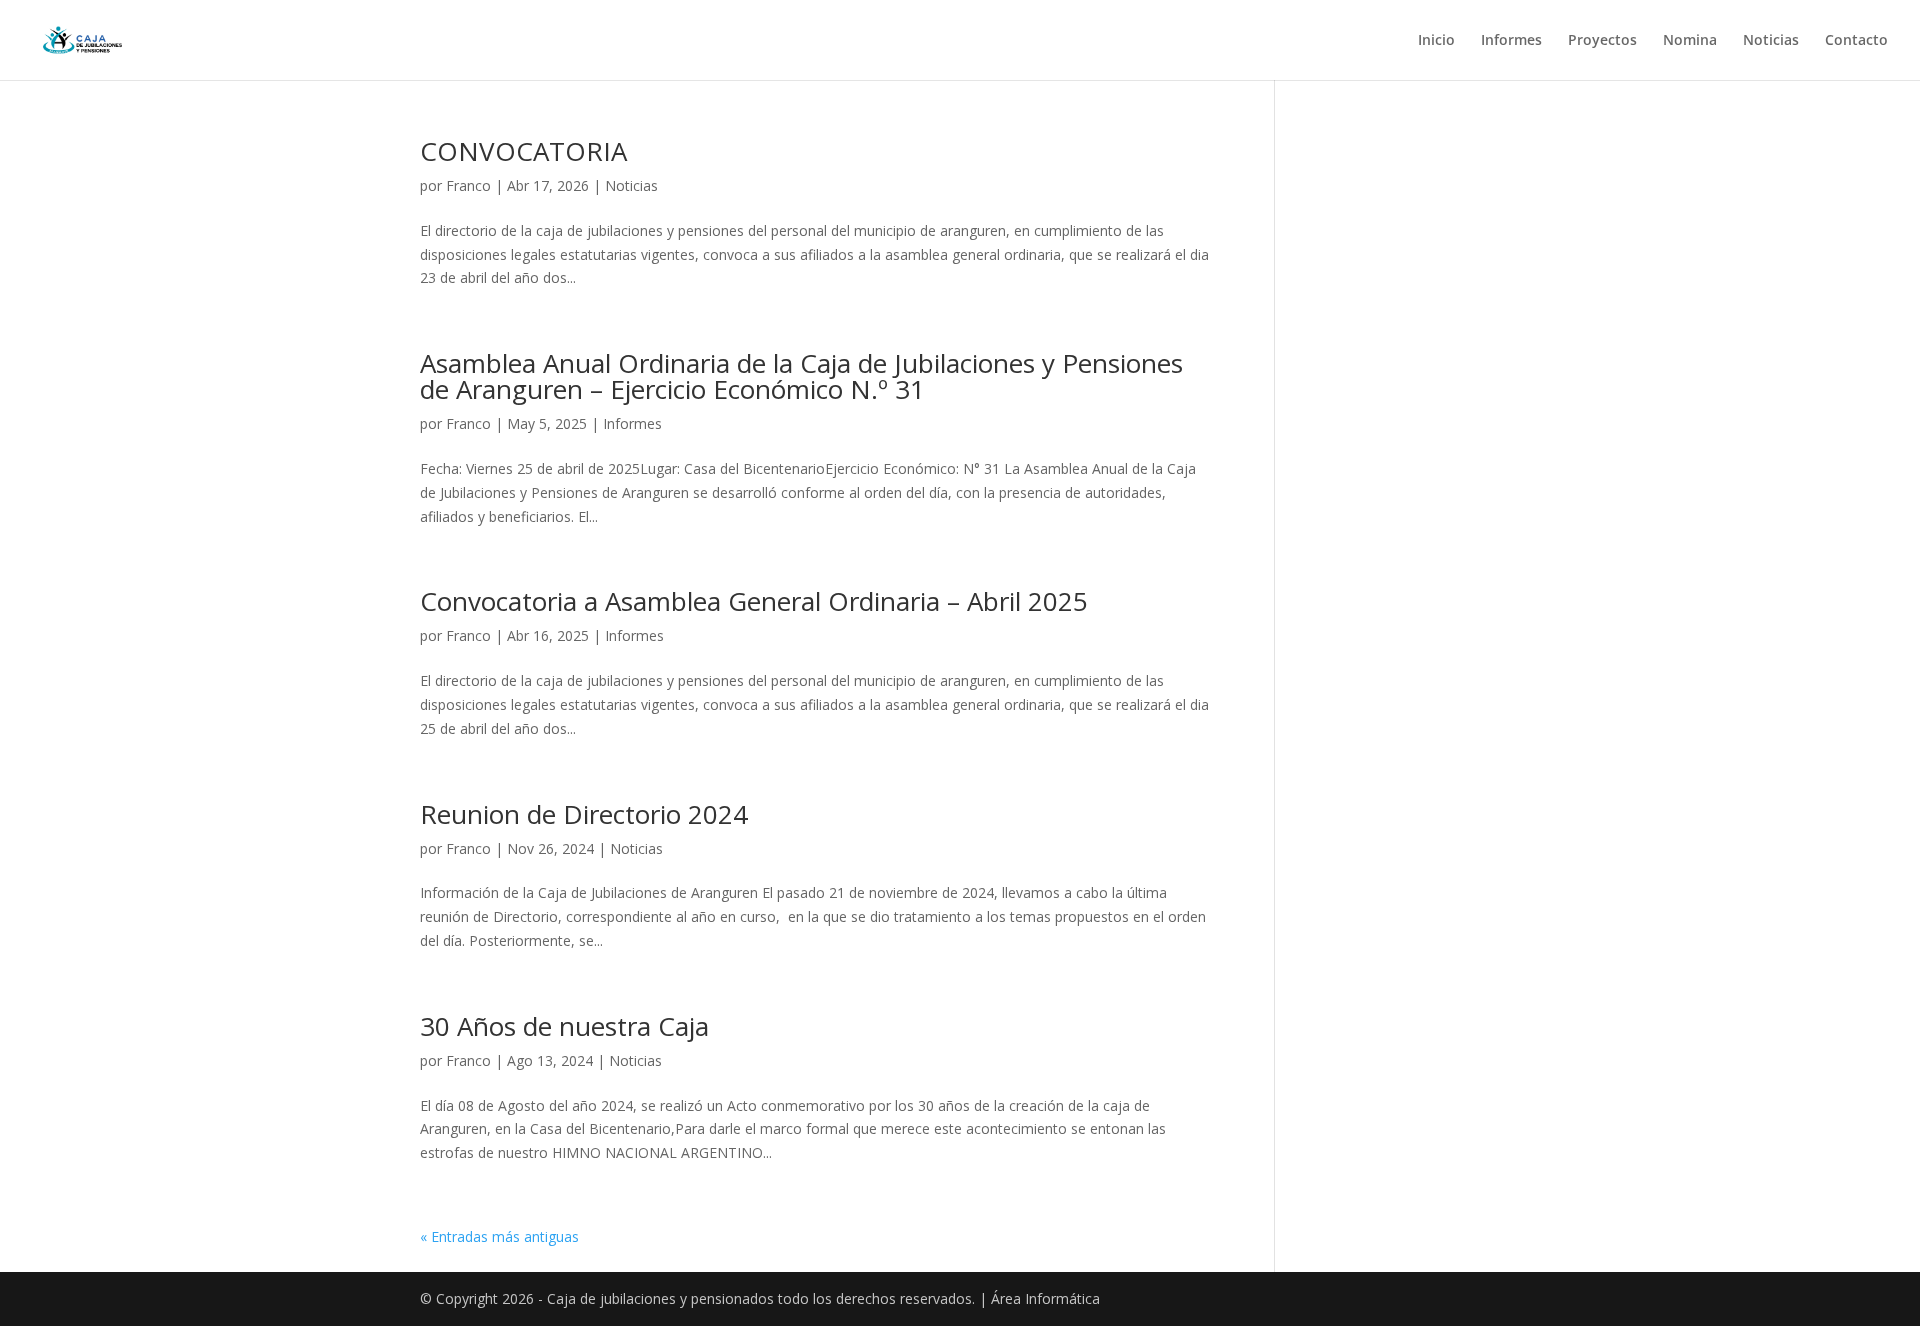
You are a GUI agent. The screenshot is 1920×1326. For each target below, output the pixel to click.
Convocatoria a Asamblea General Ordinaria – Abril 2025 (754, 601)
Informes (1511, 41)
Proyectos (1602, 41)
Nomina (1690, 41)
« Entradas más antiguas (499, 1236)
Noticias (1771, 41)
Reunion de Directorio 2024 (584, 814)
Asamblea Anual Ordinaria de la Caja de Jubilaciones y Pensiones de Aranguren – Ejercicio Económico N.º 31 (801, 376)
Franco (468, 185)
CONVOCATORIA (523, 151)
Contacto (1856, 41)
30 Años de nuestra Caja (564, 1026)
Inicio (1436, 41)
